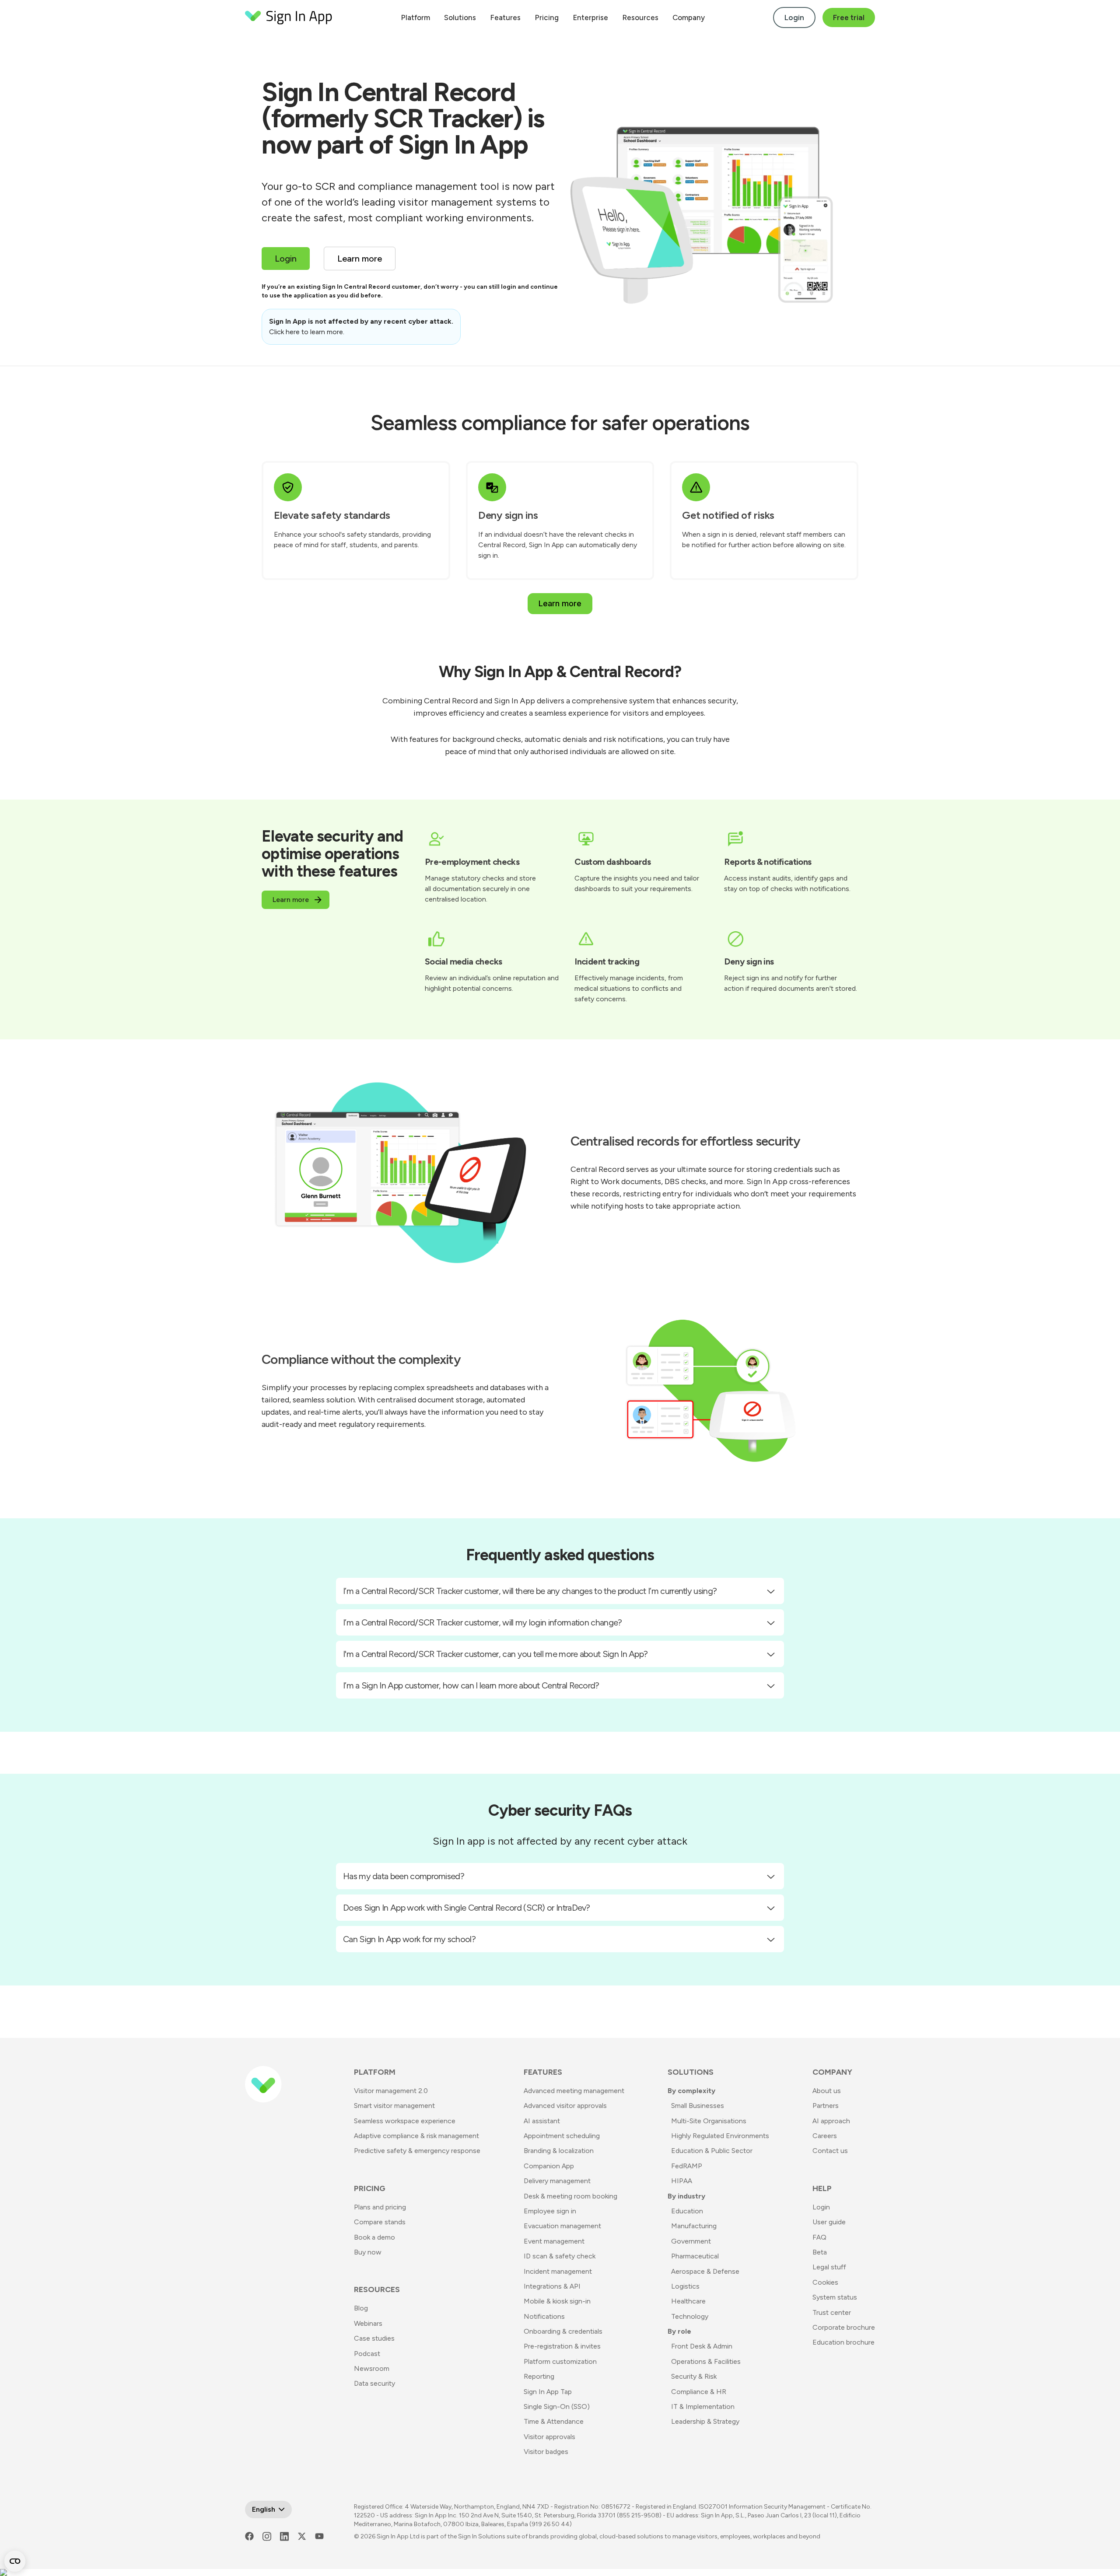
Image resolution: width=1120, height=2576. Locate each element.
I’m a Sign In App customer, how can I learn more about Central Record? (471, 1685)
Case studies (374, 2338)
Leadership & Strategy (705, 2421)
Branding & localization (559, 2151)
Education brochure (843, 2342)
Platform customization (560, 2361)
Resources (640, 17)
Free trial (849, 17)
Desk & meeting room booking (570, 2196)
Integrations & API (552, 2286)
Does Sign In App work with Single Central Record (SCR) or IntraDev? (467, 1908)
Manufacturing (694, 2226)
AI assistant (542, 2121)
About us (827, 2091)
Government (691, 2241)
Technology (690, 2316)
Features (505, 17)
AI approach (831, 2121)
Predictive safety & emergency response (417, 2151)
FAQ (819, 2237)
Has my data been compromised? (404, 1876)
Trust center (832, 2312)
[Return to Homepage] (289, 17)
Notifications (544, 2316)
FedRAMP (687, 2166)
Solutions (460, 17)
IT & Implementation (703, 2406)
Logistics (685, 2286)
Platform (415, 17)
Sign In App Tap (548, 2392)
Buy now (368, 2252)
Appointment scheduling (562, 2136)
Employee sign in (550, 2211)
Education (687, 2211)
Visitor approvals (549, 2437)
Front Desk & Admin (702, 2346)
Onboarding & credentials (563, 2331)
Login (794, 17)
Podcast (367, 2354)
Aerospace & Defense (705, 2271)
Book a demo (374, 2237)
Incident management (558, 2271)
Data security (374, 2383)
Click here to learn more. (307, 332)
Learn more (560, 603)
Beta (820, 2252)
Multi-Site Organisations (709, 2121)
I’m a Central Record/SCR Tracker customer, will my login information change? (483, 1622)
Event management (554, 2241)
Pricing (547, 17)
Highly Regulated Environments (720, 2136)
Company (689, 17)
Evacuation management (562, 2226)
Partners (826, 2106)
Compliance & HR (699, 2392)
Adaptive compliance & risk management (416, 2136)
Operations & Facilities (706, 2361)
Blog (361, 2308)
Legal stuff (829, 2267)
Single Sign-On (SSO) (557, 2406)
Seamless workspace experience (405, 2121)
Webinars (368, 2323)
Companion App (549, 2166)
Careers (825, 2136)
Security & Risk (694, 2376)
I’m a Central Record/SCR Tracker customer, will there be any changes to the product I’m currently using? (530, 1591)
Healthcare (688, 2301)
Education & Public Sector (712, 2151)
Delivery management (557, 2181)
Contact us (830, 2151)
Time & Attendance (554, 2421)
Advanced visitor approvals (565, 2106)
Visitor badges (546, 2452)
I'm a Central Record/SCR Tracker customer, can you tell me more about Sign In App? (495, 1654)
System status (835, 2297)
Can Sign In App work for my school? (409, 1939)
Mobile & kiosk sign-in (557, 2301)
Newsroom (372, 2368)
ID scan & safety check (560, 2256)
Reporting (539, 2376)
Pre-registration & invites (562, 2346)
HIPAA (682, 2181)
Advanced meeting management (574, 2091)
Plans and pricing (380, 2207)
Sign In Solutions (482, 2536)
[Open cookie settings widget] (15, 2561)
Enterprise (590, 17)
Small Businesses (698, 2106)
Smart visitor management (394, 2106)
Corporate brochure (844, 2327)
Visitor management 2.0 (391, 2091)
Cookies (825, 2282)
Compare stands (380, 2222)
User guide (829, 2222)
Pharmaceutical (695, 2256)
